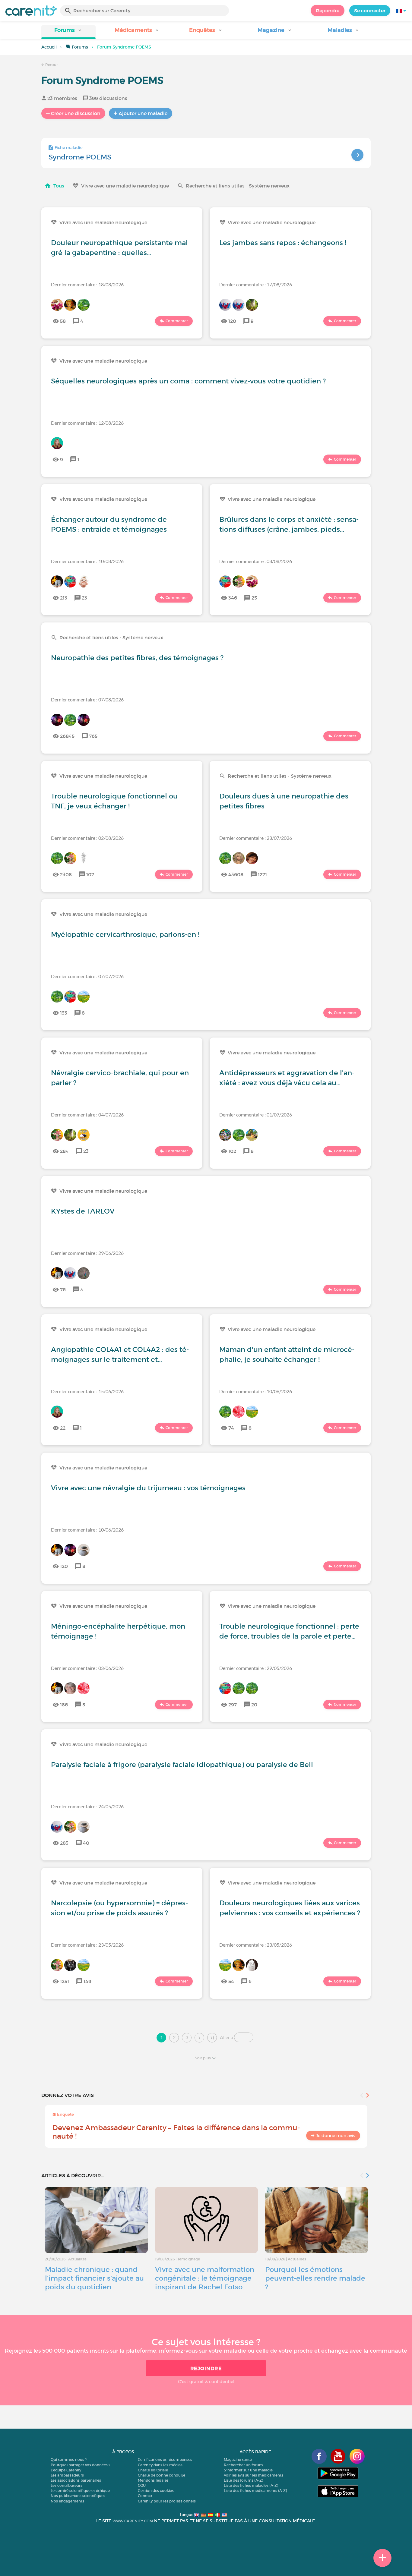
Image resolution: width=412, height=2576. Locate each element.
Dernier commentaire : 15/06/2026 (87, 1391)
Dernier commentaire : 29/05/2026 (256, 1668)
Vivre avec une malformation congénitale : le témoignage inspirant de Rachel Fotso (205, 2278)
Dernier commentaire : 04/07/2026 (87, 1115)
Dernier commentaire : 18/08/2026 (87, 284)
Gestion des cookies (156, 2491)
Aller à (227, 2037)
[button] (68, 32)
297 (233, 1705)
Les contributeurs (67, 2485)
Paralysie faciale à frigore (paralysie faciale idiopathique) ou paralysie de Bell (182, 1765)
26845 (67, 736)
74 (231, 1428)
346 (233, 598)
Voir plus (203, 2058)
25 (254, 598)
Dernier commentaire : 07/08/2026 (87, 699)
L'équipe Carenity (66, 2470)
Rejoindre (328, 11)
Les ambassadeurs (67, 2475)
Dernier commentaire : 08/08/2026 (256, 561)
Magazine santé (238, 2459)
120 (232, 321)
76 (63, 1290)
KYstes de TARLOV (83, 1211)
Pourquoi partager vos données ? (80, 2465)
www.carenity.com (133, 2521)
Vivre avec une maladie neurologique (125, 186)
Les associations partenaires (76, 2480)
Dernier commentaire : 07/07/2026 (87, 976)
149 (87, 1981)
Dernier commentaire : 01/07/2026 (256, 1115)
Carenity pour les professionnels (167, 2501)
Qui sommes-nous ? (69, 2459)
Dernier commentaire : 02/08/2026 (87, 838)
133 (64, 1013)
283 (64, 1843)
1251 (65, 1981)
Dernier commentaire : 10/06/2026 (256, 1391)
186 (64, 1705)
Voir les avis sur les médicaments (254, 2475)
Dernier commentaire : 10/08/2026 (87, 561)
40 (86, 1843)
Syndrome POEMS (80, 157)
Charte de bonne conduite (162, 2475)
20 (254, 1705)
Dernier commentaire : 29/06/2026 (87, 1253)
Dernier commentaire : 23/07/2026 (256, 838)
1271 (262, 874)
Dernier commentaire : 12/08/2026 (87, 423)
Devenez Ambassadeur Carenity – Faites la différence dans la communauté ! (176, 2132)
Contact (145, 2496)
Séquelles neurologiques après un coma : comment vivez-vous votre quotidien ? (188, 381)
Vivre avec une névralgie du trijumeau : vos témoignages (148, 1488)
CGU (142, 2485)
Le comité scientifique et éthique (80, 2491)
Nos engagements (67, 2501)
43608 (236, 874)
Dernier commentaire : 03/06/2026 (87, 1668)
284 (64, 1151)
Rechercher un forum (243, 2465)
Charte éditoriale (153, 2470)
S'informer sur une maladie (248, 2470)
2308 (66, 874)
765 (93, 736)
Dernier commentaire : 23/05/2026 (87, 1945)
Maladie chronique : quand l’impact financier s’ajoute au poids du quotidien (94, 2278)
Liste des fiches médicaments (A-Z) (255, 2491)
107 (90, 874)
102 (232, 1151)
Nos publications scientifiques (78, 2496)
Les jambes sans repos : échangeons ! (283, 243)
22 (63, 1428)
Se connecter (370, 11)
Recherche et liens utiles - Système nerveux (238, 186)
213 (64, 598)
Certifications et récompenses (165, 2459)
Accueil (49, 47)
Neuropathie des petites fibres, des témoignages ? (137, 658)
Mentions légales (153, 2480)
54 (231, 1981)
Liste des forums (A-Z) (243, 2480)
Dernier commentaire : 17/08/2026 (256, 284)
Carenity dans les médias (160, 2465)
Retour (51, 65)
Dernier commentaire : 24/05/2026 (87, 1806)
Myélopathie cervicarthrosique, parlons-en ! (125, 934)
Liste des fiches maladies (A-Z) (251, 2485)
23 (84, 598)
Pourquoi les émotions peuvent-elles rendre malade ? (315, 2278)
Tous (59, 186)
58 (63, 321)
